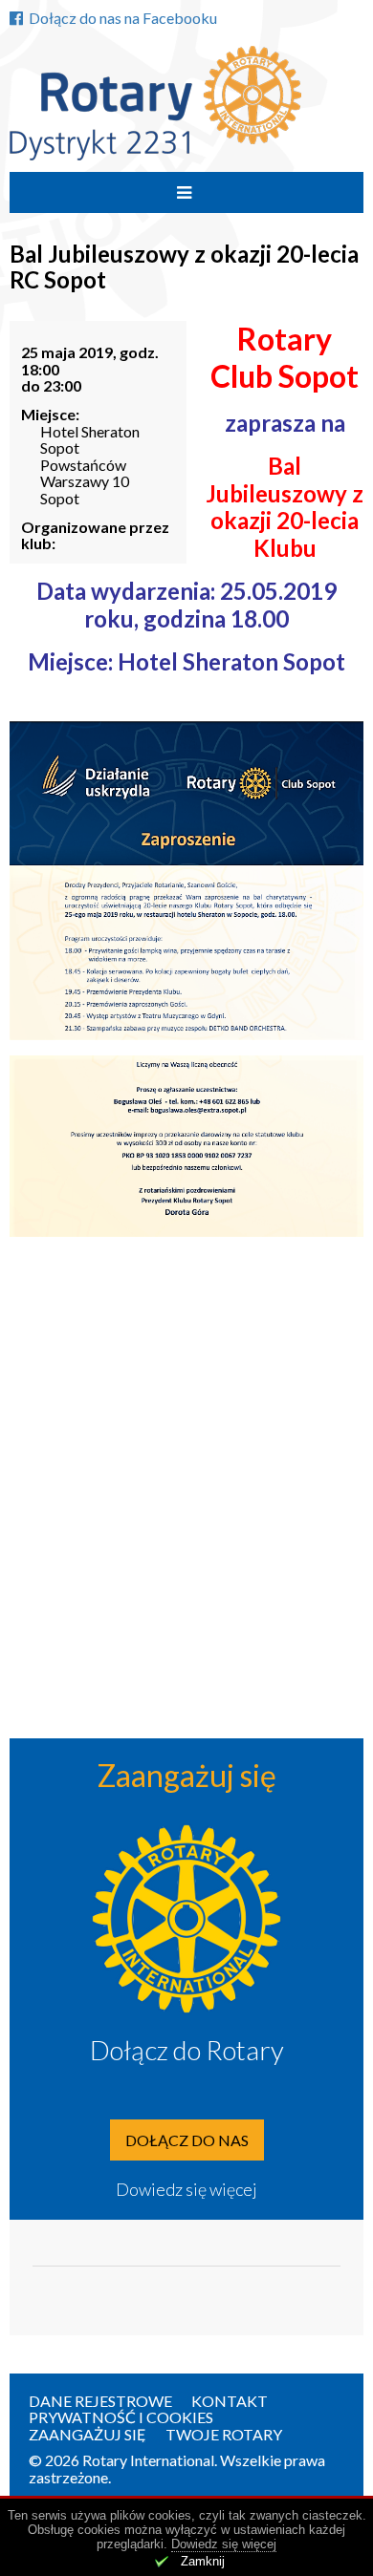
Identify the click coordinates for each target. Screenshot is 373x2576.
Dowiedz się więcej (186, 2189)
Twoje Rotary (224, 2434)
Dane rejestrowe (100, 2401)
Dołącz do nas (187, 2140)
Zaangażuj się (88, 2434)
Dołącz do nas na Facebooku (123, 18)
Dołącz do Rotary (187, 2050)
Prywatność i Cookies (121, 2417)
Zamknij (203, 2561)
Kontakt (230, 2401)
